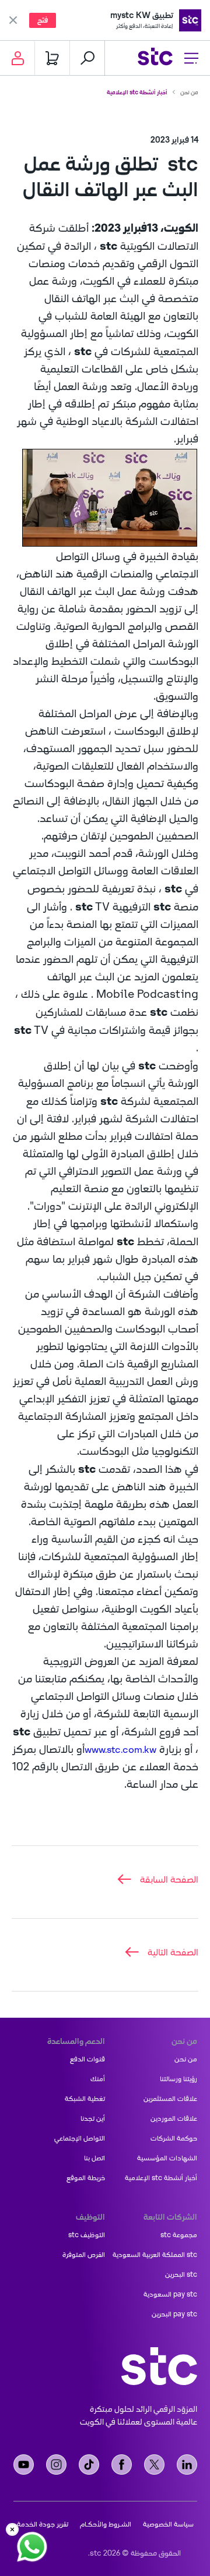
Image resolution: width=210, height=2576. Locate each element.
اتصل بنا (94, 2158)
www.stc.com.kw (120, 1749)
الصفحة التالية (173, 1952)
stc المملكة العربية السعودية (155, 2255)
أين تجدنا (93, 2118)
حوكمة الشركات (174, 2138)
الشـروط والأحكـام (106, 2524)
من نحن (189, 92)
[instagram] (56, 2465)
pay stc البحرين (174, 2314)
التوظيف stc (87, 2235)
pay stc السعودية (170, 2294)
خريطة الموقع (86, 2178)
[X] (154, 2465)
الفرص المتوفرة (84, 2255)
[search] (87, 58)
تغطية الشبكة (85, 2099)
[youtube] (24, 2465)
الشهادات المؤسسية (167, 2158)
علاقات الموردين (174, 2118)
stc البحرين (181, 2274)
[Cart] (52, 58)
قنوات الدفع (87, 2059)
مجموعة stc (179, 2235)
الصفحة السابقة (169, 1879)
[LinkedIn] (187, 2465)
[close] (12, 2529)
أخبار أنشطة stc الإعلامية (137, 92)
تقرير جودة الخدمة (43, 2524)
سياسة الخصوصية (168, 2524)
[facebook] (122, 2465)
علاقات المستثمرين (170, 2099)
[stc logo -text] (159, 2366)
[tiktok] (89, 2465)
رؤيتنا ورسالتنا (178, 2079)
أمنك (98, 2079)
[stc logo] (155, 58)
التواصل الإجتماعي (80, 2138)
